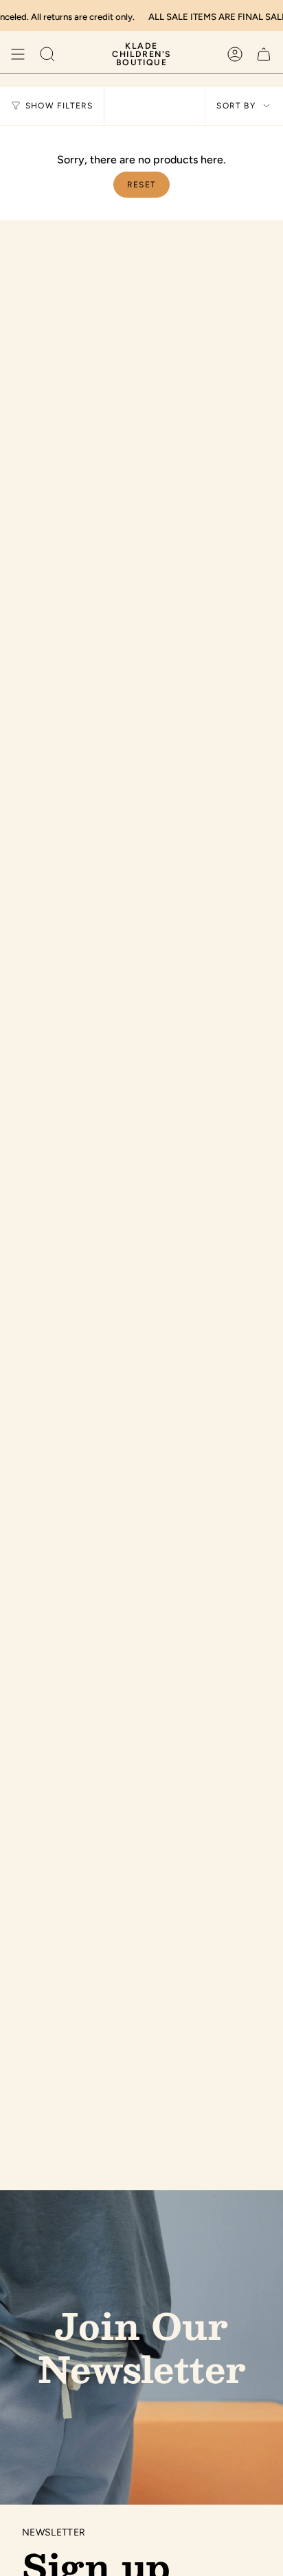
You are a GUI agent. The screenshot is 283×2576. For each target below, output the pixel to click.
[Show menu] (18, 54)
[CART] (264, 54)
